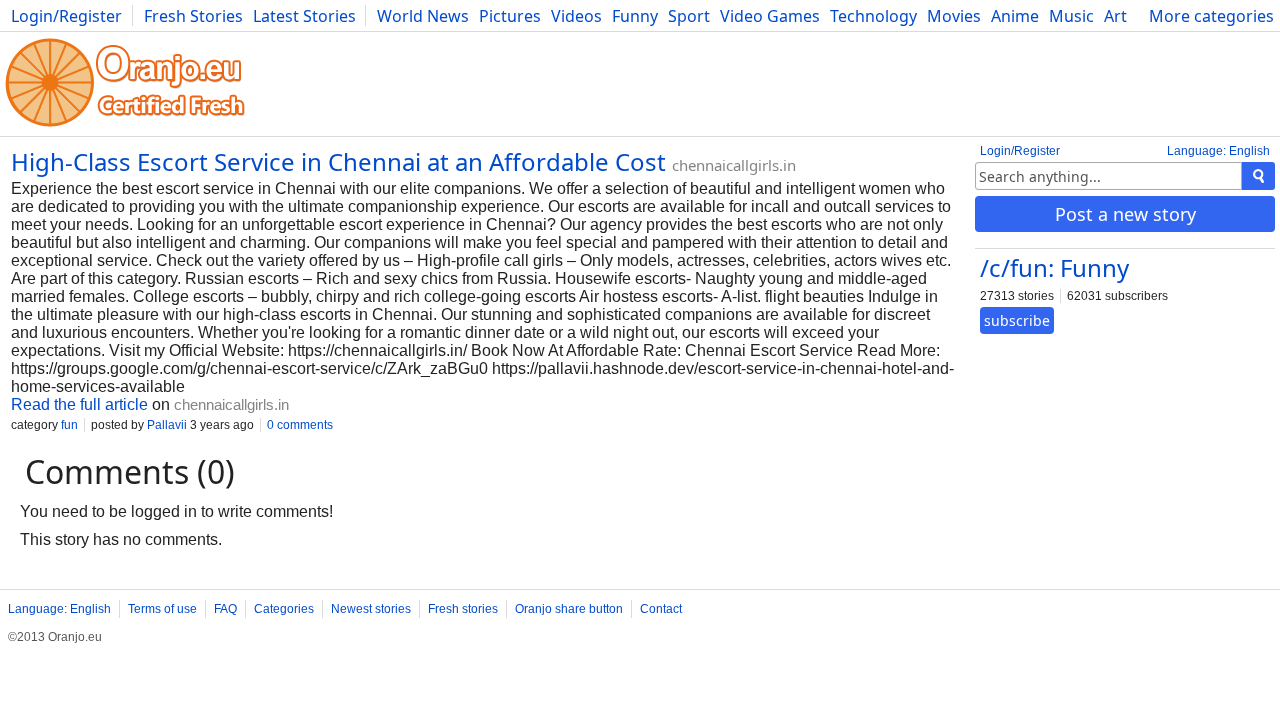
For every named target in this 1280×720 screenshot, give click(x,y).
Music (1071, 16)
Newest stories (371, 609)
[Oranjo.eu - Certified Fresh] (125, 126)
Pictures (510, 16)
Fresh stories (463, 609)
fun (69, 425)
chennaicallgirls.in (734, 165)
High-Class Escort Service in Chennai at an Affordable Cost (338, 161)
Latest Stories (304, 16)
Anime (1015, 16)
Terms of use (162, 609)
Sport (689, 16)
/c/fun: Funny (1054, 267)
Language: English (1218, 151)
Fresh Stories (193, 16)
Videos (576, 16)
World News (423, 16)
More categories (1211, 16)
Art (1115, 16)
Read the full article (79, 404)
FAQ (225, 609)
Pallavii (167, 425)
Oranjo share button (569, 609)
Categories (284, 609)
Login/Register (66, 16)
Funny (635, 16)
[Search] (1258, 176)
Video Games (770, 16)
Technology (873, 16)
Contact (661, 609)
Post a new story (1125, 214)
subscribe (1017, 320)
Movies (954, 16)
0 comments (300, 425)
